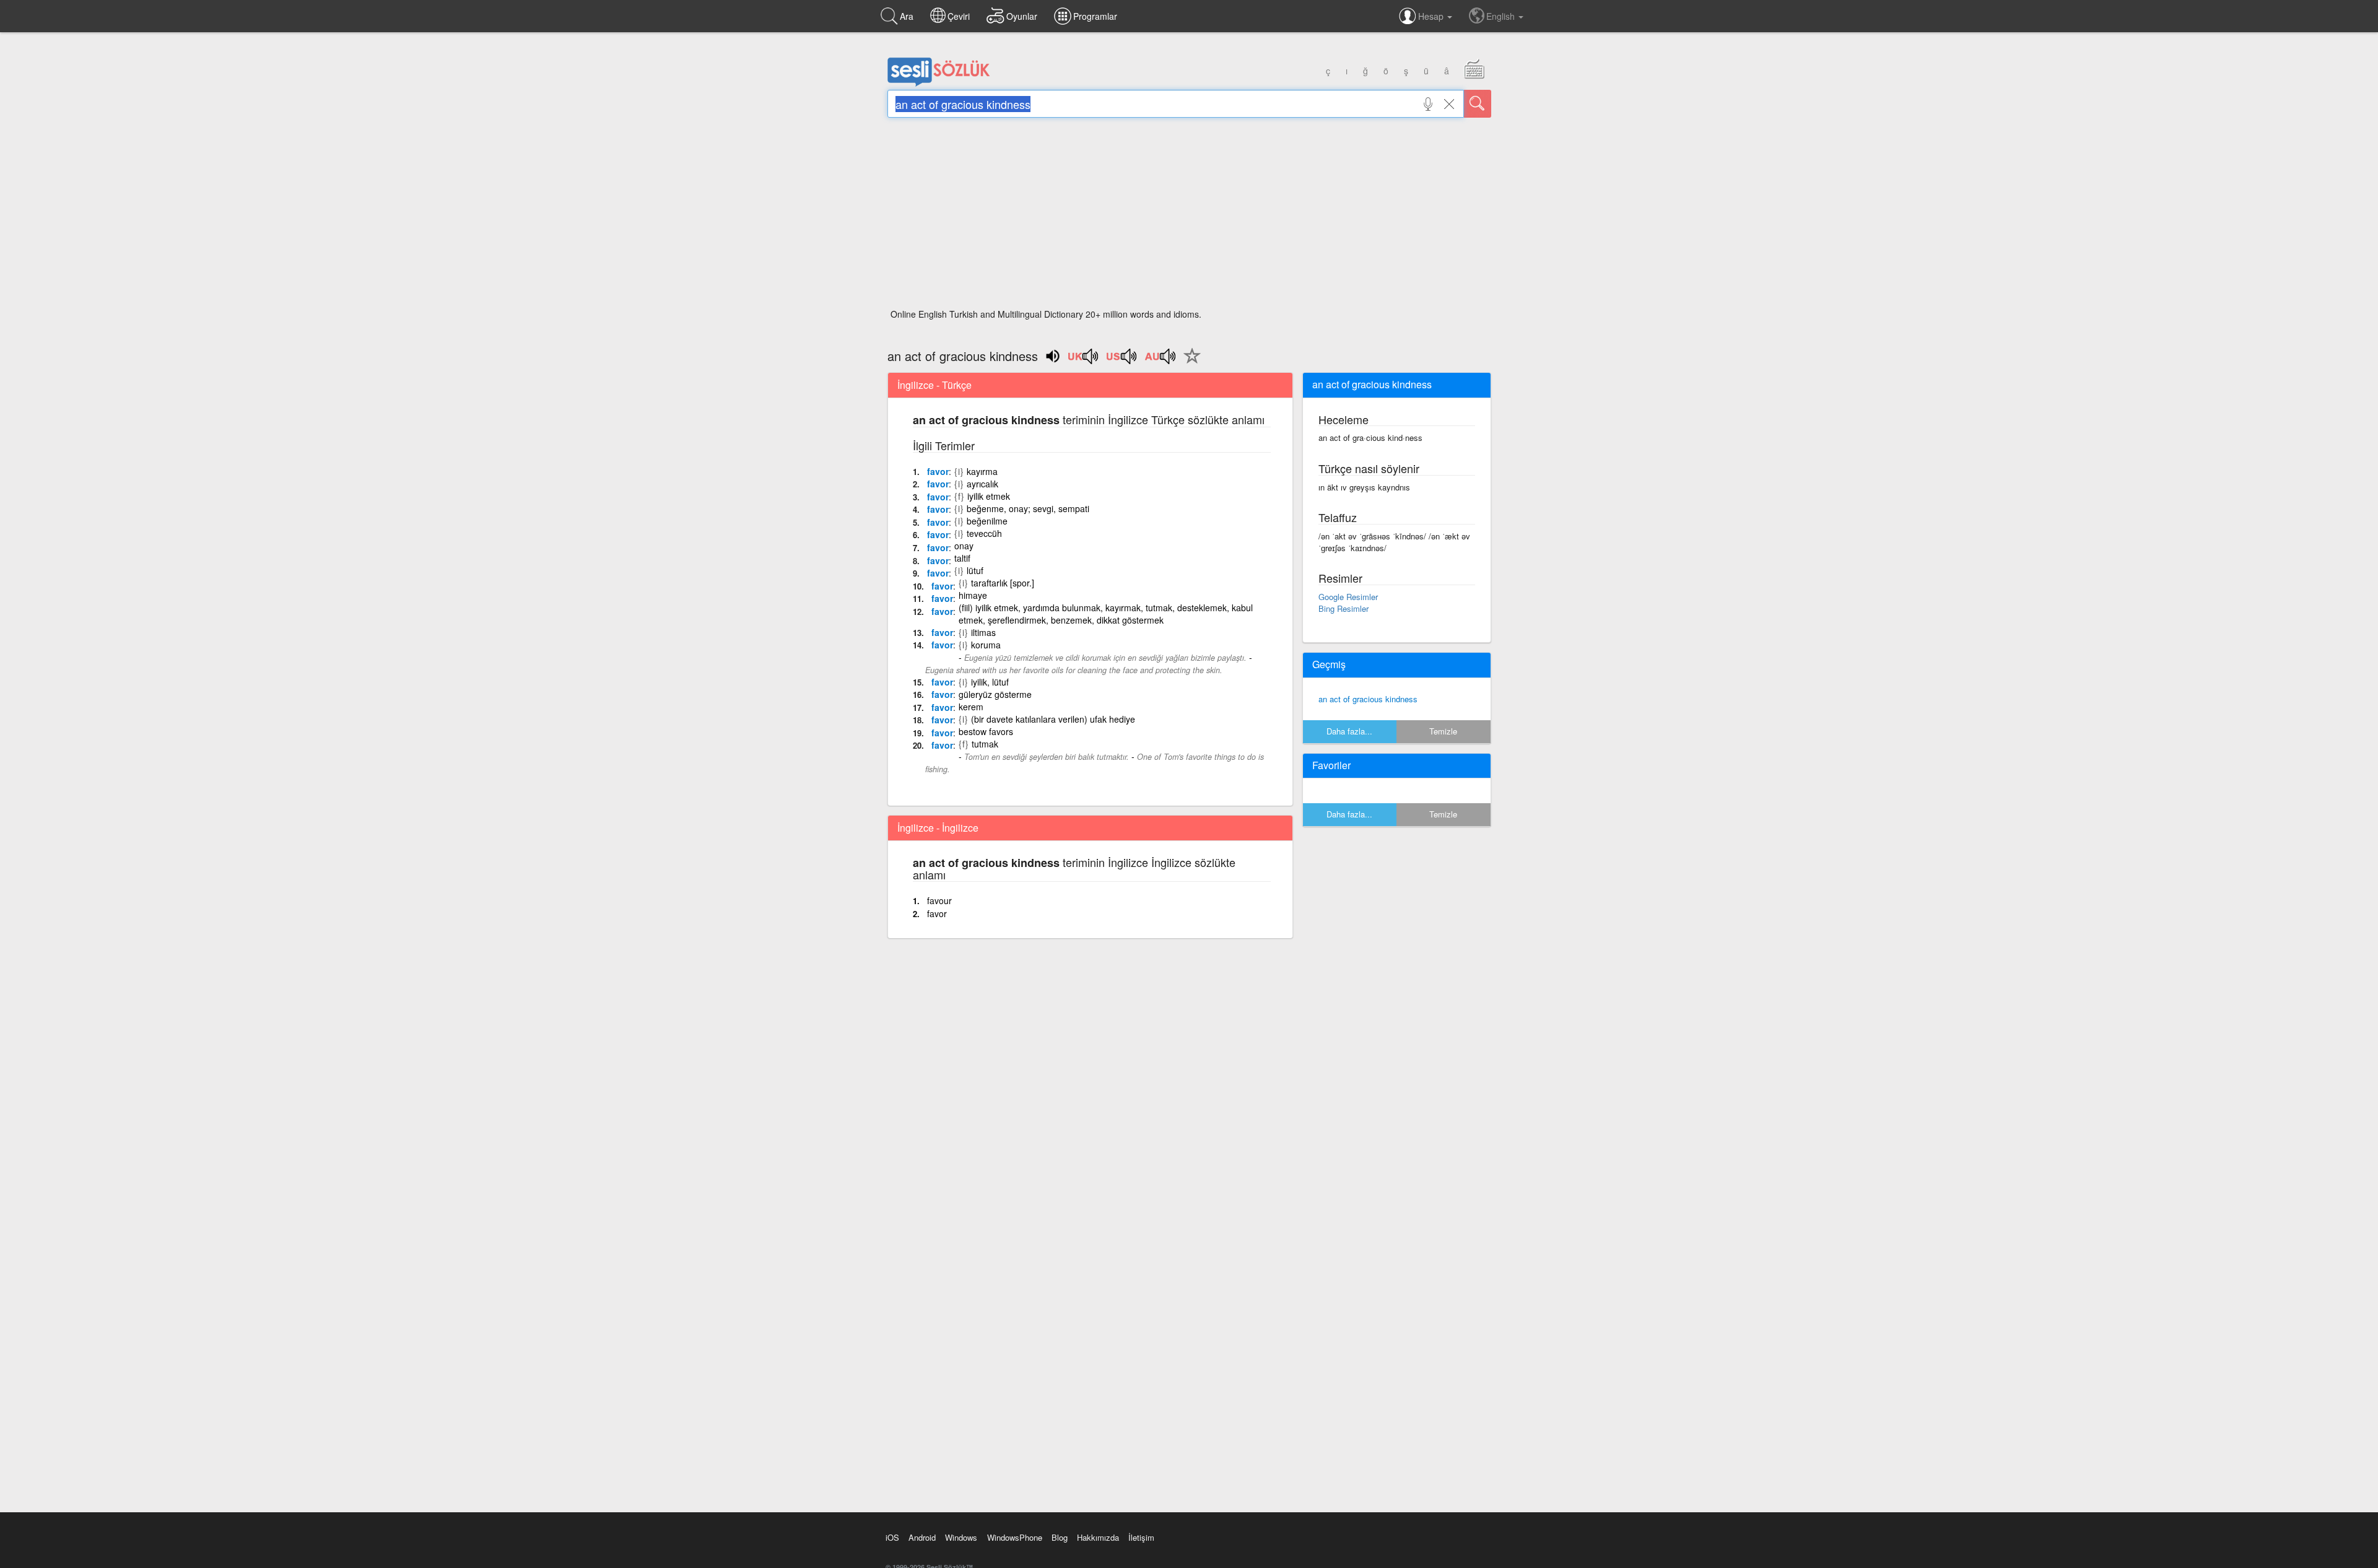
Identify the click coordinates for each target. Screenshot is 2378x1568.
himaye (973, 595)
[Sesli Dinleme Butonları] (1084, 360)
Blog (1060, 1537)
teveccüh (984, 533)
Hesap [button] (1432, 16)
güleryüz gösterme (995, 694)
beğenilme (987, 521)
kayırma (982, 471)
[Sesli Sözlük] (939, 84)
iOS (892, 1537)
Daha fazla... (1349, 731)
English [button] (1502, 16)
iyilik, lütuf (990, 682)
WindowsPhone (1015, 1537)
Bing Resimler (1344, 608)
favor (938, 471)
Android (922, 1537)
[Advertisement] (1189, 217)
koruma (986, 645)
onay (964, 546)
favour (939, 900)
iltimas (983, 632)
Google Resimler (1348, 597)
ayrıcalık (982, 484)
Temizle (1443, 731)
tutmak (985, 744)
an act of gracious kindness (1368, 699)
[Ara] (1478, 104)
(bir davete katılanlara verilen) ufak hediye (1053, 719)
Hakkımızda (1098, 1537)
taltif (962, 558)
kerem (971, 707)
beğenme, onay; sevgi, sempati (1028, 508)
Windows (961, 1537)
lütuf (975, 570)
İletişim (1141, 1537)
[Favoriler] (1189, 363)
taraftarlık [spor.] (1003, 583)
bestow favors (986, 731)
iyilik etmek (989, 496)
